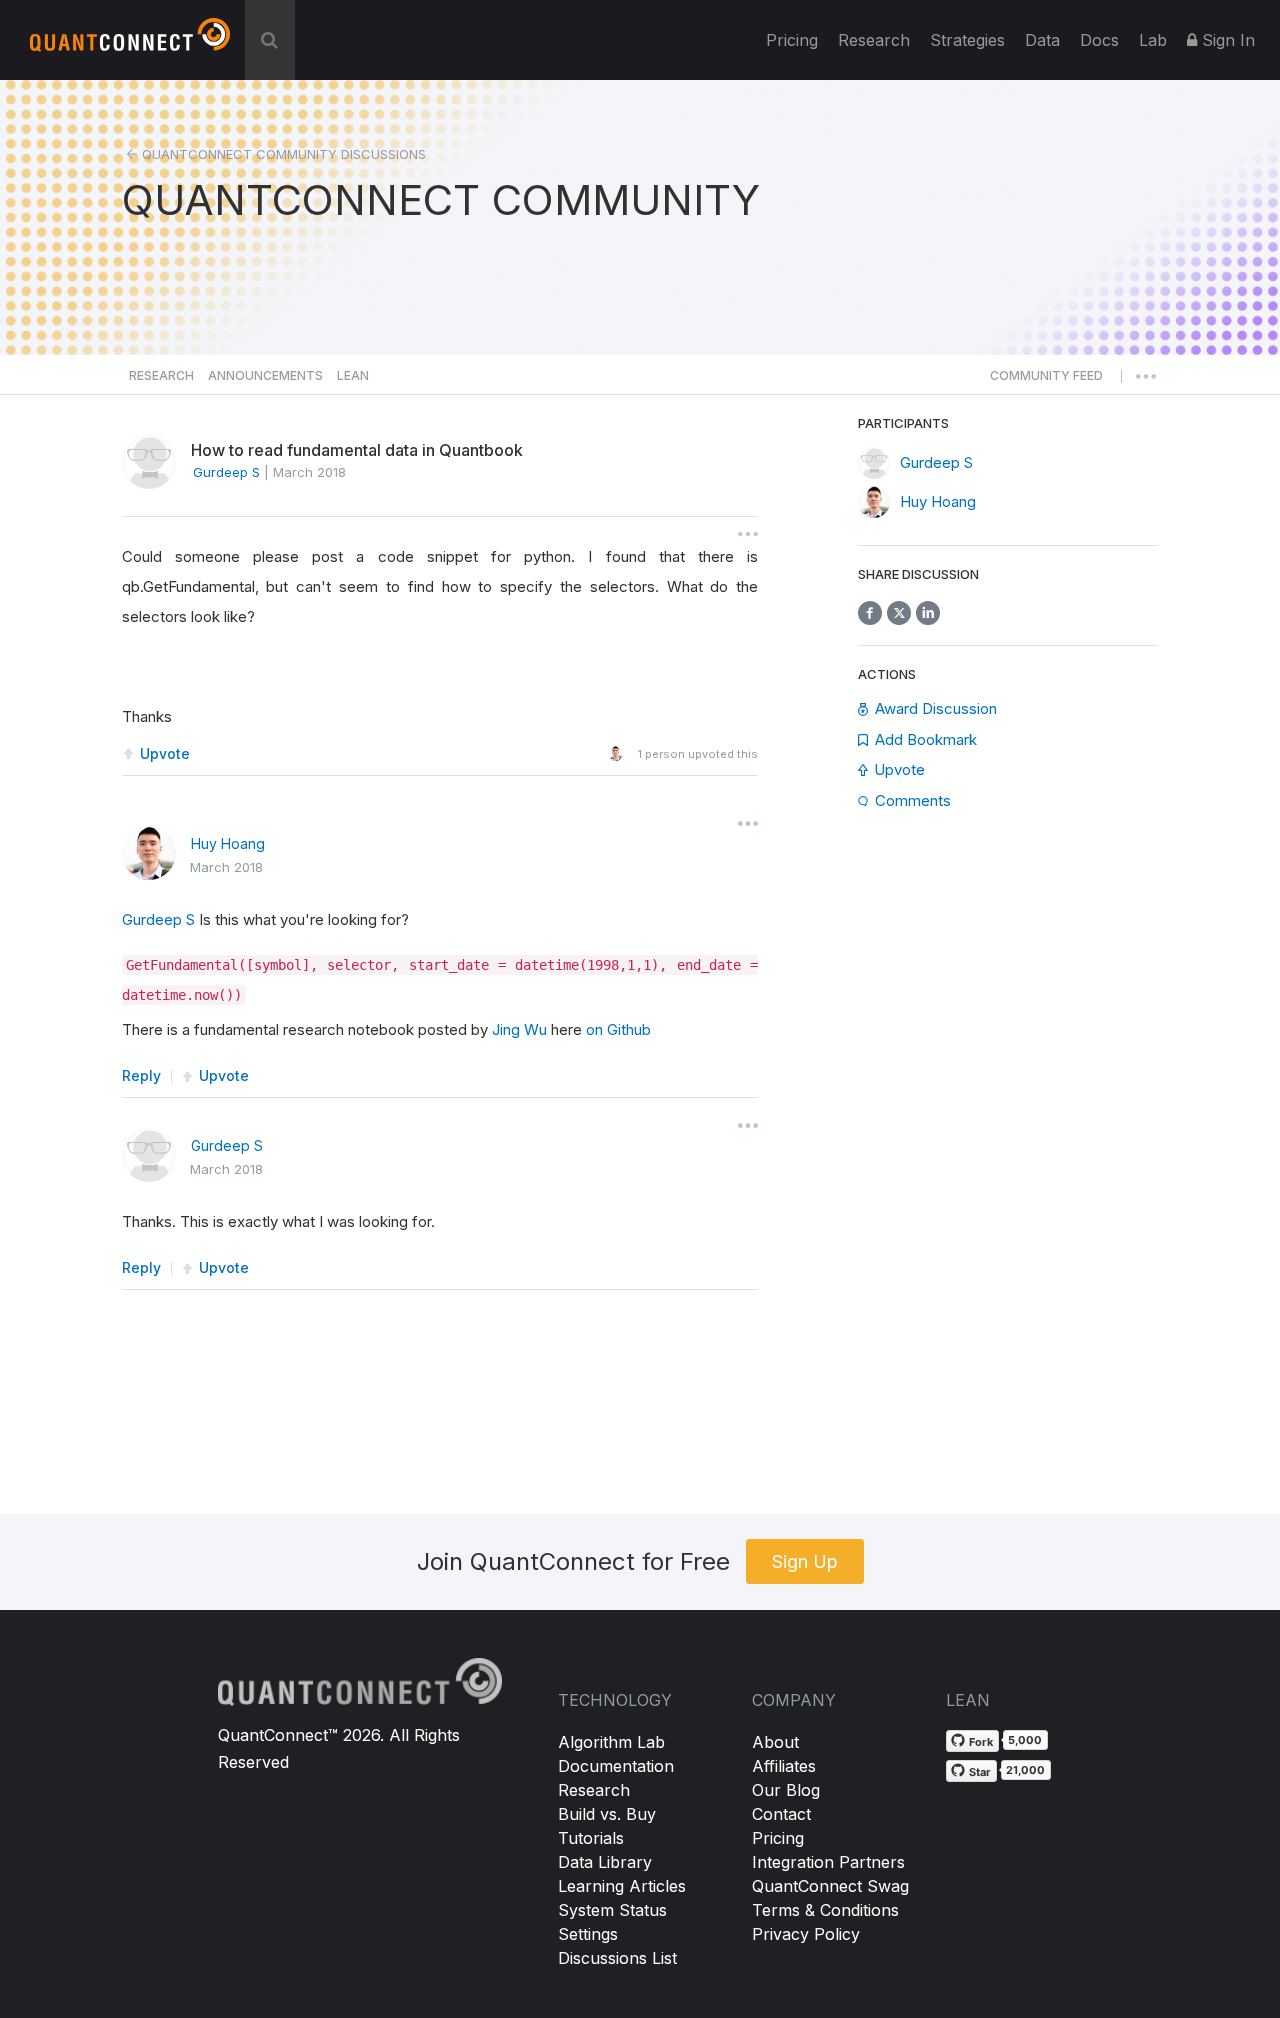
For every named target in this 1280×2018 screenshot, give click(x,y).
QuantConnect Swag (830, 1886)
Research (874, 40)
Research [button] (161, 375)
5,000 (1025, 1740)
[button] (1046, 381)
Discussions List (617, 1958)
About (775, 1742)
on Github (618, 1029)
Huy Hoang (228, 843)
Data (1042, 40)
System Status (612, 1910)
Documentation (616, 1766)
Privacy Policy (806, 1934)
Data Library (605, 1862)
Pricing (792, 40)
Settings (588, 1934)
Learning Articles (622, 1886)
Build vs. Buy (607, 1814)
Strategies (967, 40)
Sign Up (805, 1561)
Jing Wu (519, 1029)
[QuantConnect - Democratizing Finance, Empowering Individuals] (130, 43)
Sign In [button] (1226, 40)
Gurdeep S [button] (226, 472)
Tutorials (591, 1838)
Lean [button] (353, 375)
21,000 (1025, 1770)
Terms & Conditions (825, 1910)
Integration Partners (828, 1862)
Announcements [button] (265, 375)
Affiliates (784, 1766)
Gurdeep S (158, 919)
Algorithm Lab (611, 1742)
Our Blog (786, 1790)
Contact (781, 1814)
